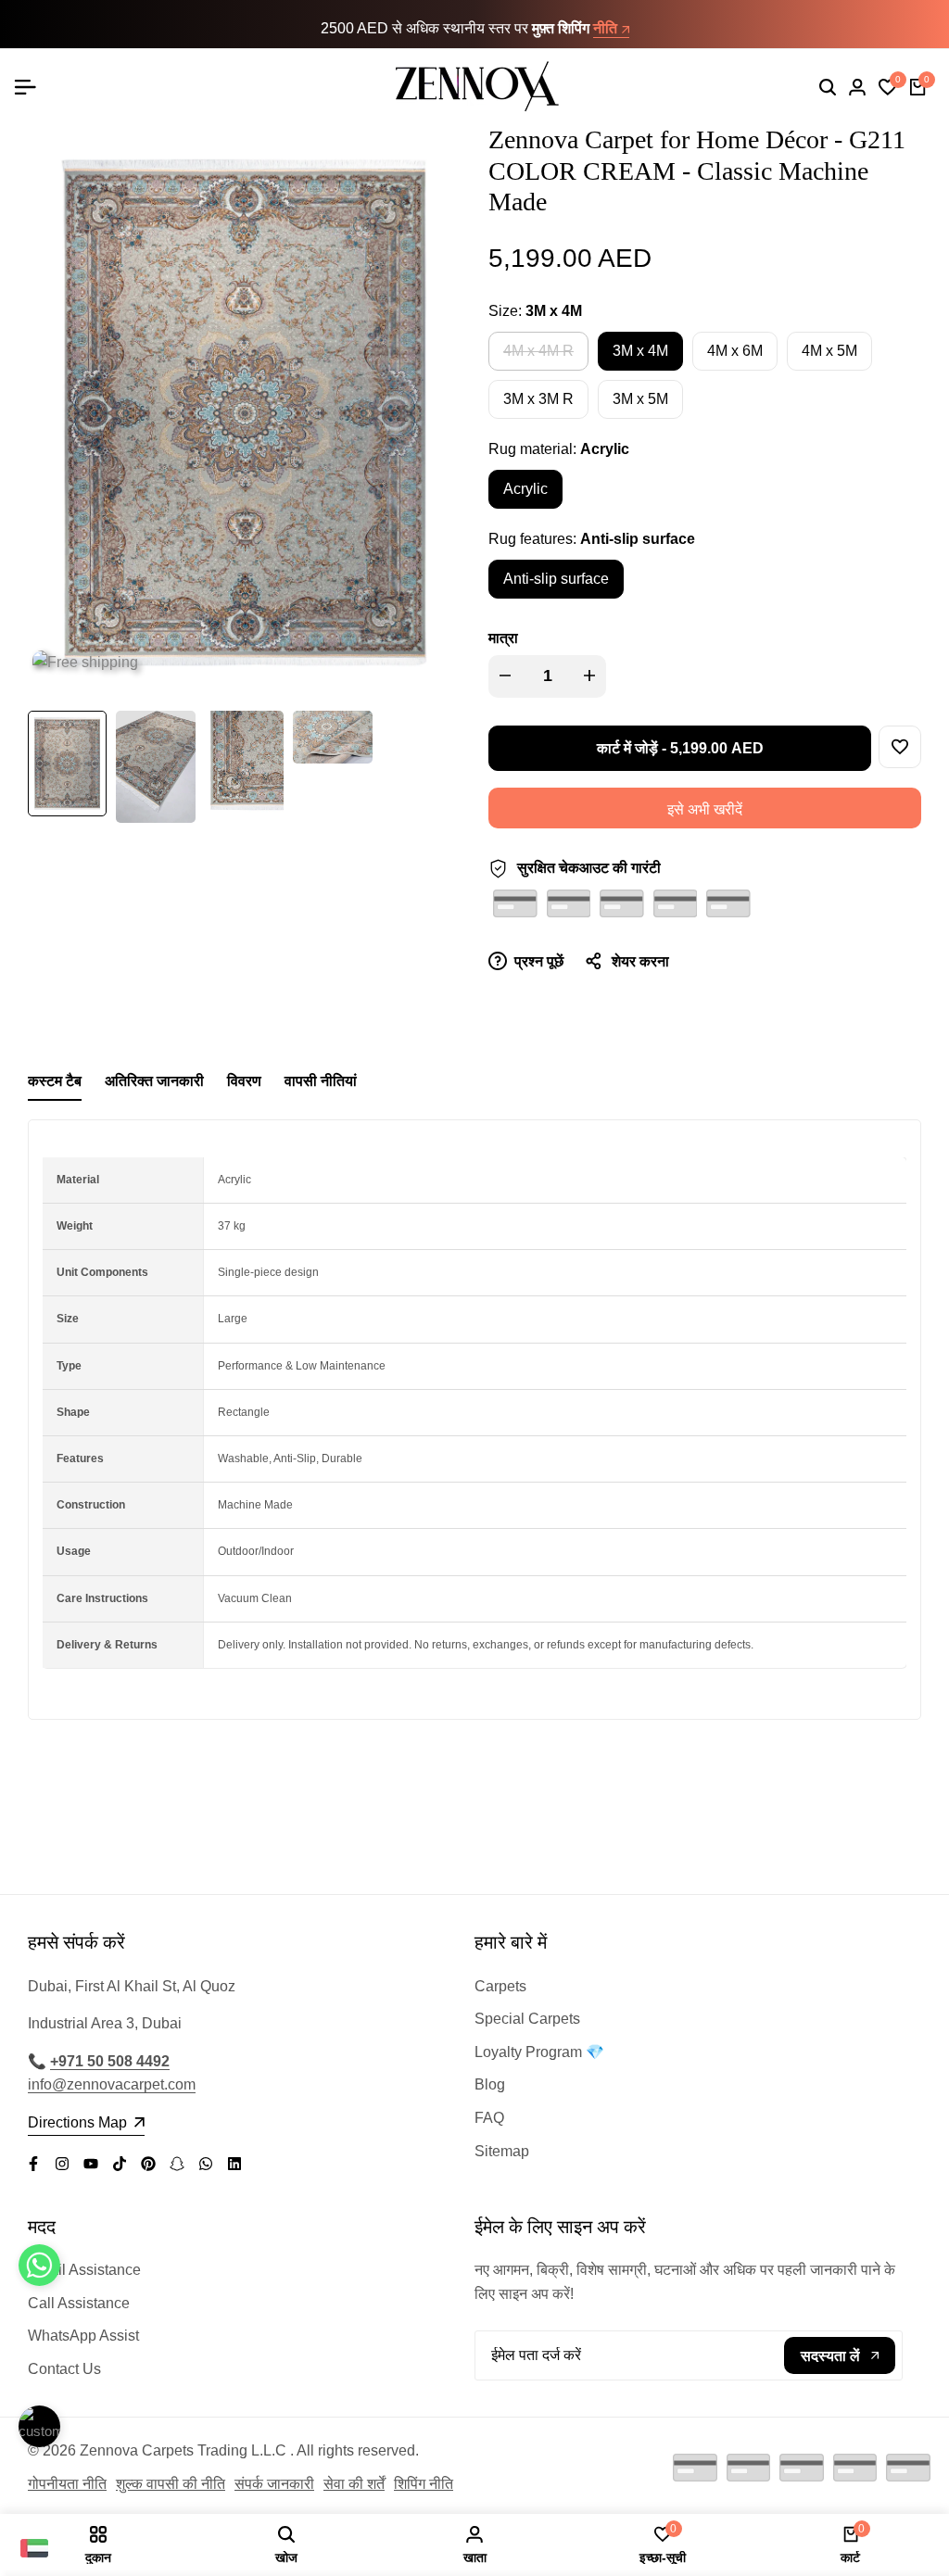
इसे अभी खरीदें (705, 809)
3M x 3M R (538, 399)
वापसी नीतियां (321, 1081)
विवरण (244, 1081)
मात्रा (503, 638)
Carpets (500, 1986)
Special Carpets (527, 2019)
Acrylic (525, 489)
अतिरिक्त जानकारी (154, 1081)
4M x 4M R (538, 356)
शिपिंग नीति (424, 2484)
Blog (490, 2084)
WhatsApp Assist (83, 2336)
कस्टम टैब (55, 1081)
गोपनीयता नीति (67, 2484)
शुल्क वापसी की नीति (171, 2484)
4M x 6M (735, 351)
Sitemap (502, 2151)
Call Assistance (79, 2303)
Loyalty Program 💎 (539, 2052)
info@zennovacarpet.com (112, 2084)
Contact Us (64, 2369)
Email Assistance (84, 2270)
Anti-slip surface (556, 579)
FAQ (489, 2118)
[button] (900, 747)
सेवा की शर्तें (354, 2484)
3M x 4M (640, 351)
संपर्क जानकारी (274, 2484)
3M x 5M (640, 399)
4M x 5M (829, 351)
